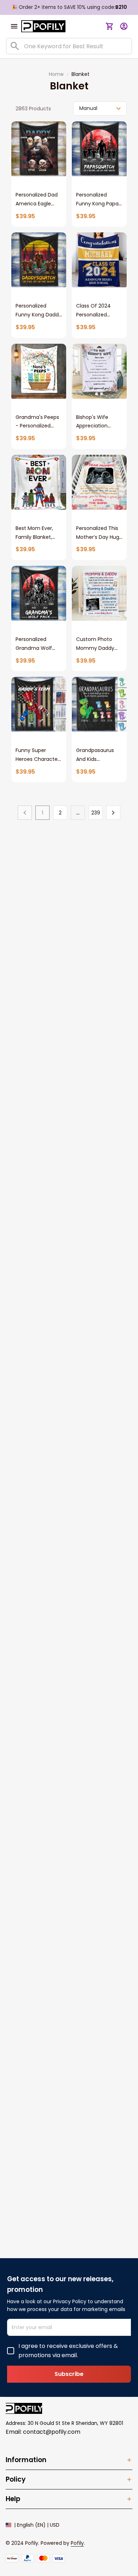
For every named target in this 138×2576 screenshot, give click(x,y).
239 (96, 813)
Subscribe (69, 2374)
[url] (77, 2543)
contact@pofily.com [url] (52, 2432)
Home (56, 74)
